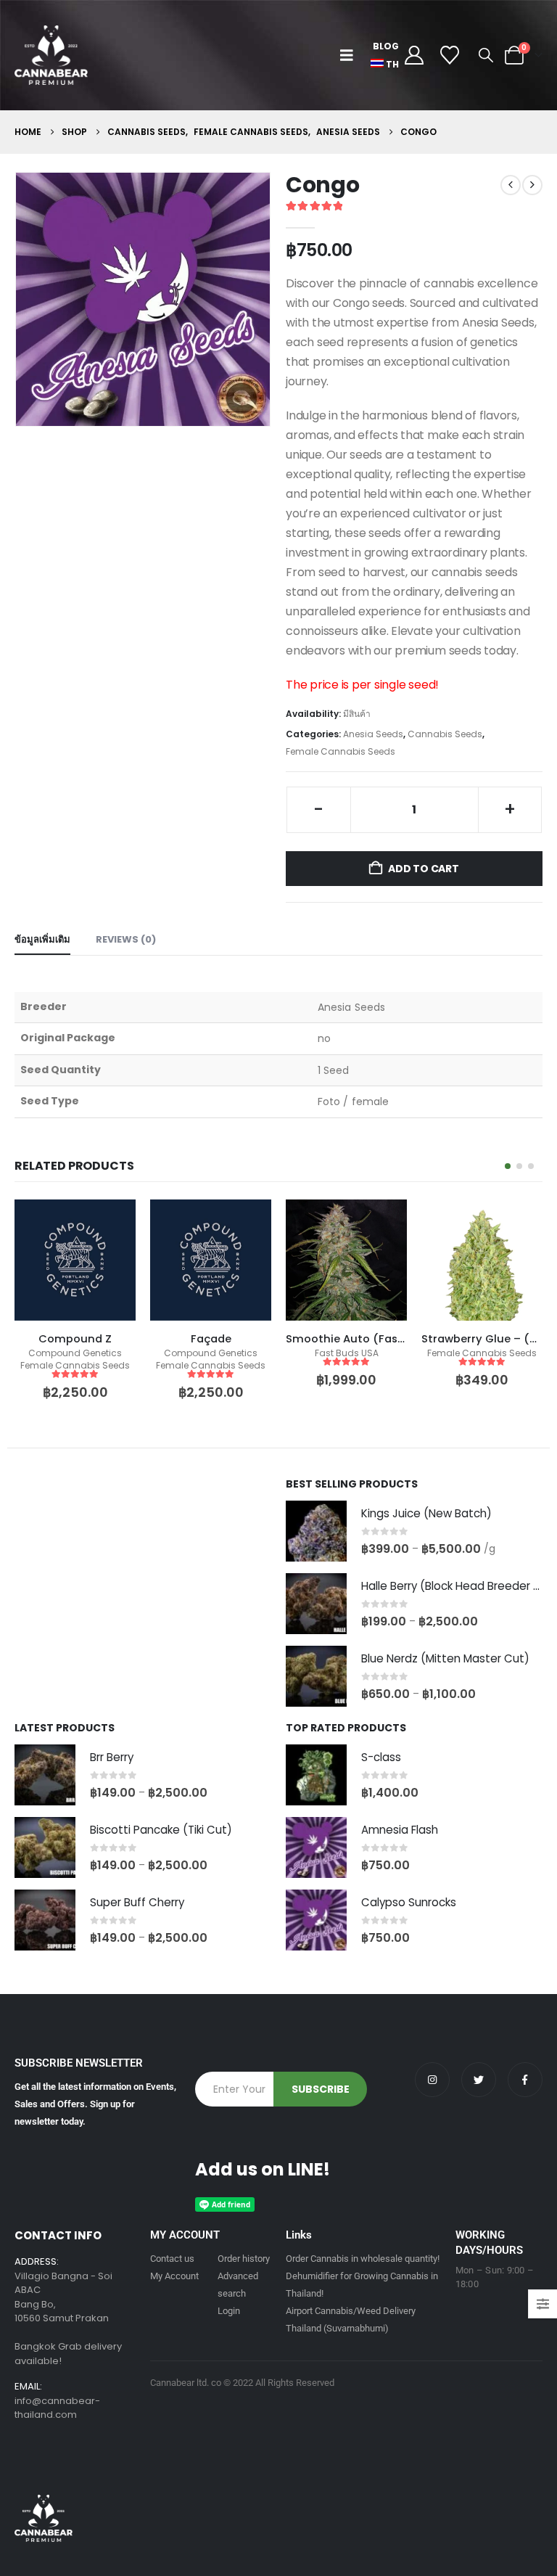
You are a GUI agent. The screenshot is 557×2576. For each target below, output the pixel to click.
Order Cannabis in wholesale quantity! (363, 2259)
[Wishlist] (450, 55)
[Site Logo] (51, 55)
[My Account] (414, 55)
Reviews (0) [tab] (126, 939)
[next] (532, 185)
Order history (244, 2259)
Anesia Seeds (373, 734)
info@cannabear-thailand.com (57, 2408)
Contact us (172, 2259)
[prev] (511, 185)
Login (229, 2311)
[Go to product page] (316, 1531)
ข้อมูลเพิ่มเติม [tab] (42, 939)
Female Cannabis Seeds (341, 751)
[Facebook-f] (525, 2080)
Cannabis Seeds (445, 734)
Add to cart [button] (112, 1223)
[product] (75, 1260)
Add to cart (424, 869)
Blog (386, 46)
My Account (174, 2276)
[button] (350, 55)
